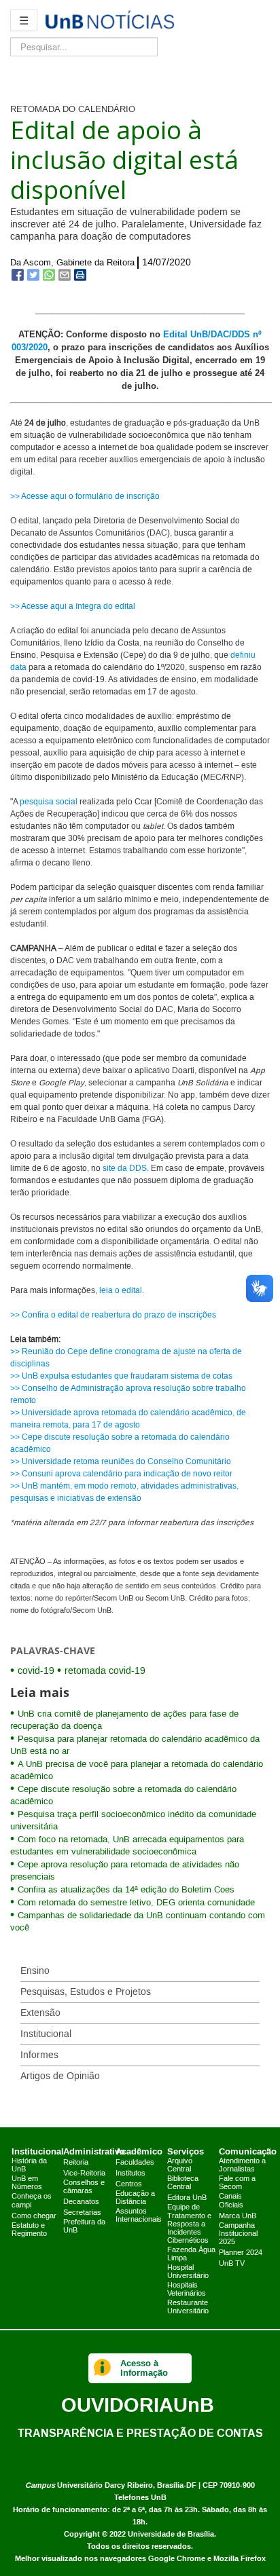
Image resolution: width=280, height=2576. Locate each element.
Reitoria (76, 2163)
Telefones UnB (140, 2498)
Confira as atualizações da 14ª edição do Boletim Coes (126, 1890)
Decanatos (81, 2202)
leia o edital (121, 1291)
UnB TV (232, 2264)
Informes (39, 2055)
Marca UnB (238, 2216)
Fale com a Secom (237, 2183)
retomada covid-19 (105, 1671)
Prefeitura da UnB (84, 2226)
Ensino (35, 1971)
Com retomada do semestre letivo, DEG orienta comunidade (136, 1903)
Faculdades (135, 2163)
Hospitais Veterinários (187, 2290)
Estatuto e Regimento (29, 2230)
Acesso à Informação (144, 2368)
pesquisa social (49, 802)
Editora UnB (187, 2198)
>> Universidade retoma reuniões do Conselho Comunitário (121, 1462)
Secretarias (82, 2213)
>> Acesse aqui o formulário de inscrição (85, 497)
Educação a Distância (135, 2198)
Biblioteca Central (183, 2183)
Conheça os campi (32, 2201)
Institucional (46, 2034)
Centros (129, 2184)
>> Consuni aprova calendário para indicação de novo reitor (121, 1474)
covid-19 (36, 1671)
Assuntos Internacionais (139, 2216)
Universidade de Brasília (171, 2534)
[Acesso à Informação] (102, 2368)
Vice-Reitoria (84, 2173)
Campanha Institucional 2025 (238, 2234)
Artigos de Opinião (60, 2076)
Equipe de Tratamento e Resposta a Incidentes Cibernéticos (189, 2224)
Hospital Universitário (188, 2272)
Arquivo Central (180, 2165)
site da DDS (125, 1169)
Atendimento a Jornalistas (242, 2165)
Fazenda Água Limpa (191, 2254)
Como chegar (34, 2216)
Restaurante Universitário (188, 2307)
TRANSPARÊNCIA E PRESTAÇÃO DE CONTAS (140, 2433)
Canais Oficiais (231, 2201)
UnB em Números (27, 2183)
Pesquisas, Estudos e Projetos (86, 1992)
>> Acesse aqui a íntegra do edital (73, 606)
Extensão (40, 2013)
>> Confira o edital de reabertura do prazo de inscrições (113, 1315)
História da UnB (29, 2165)
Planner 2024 (241, 2253)
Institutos (130, 2173)
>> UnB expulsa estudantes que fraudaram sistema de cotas (121, 1376)
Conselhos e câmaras (84, 2187)
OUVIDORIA (138, 2405)
